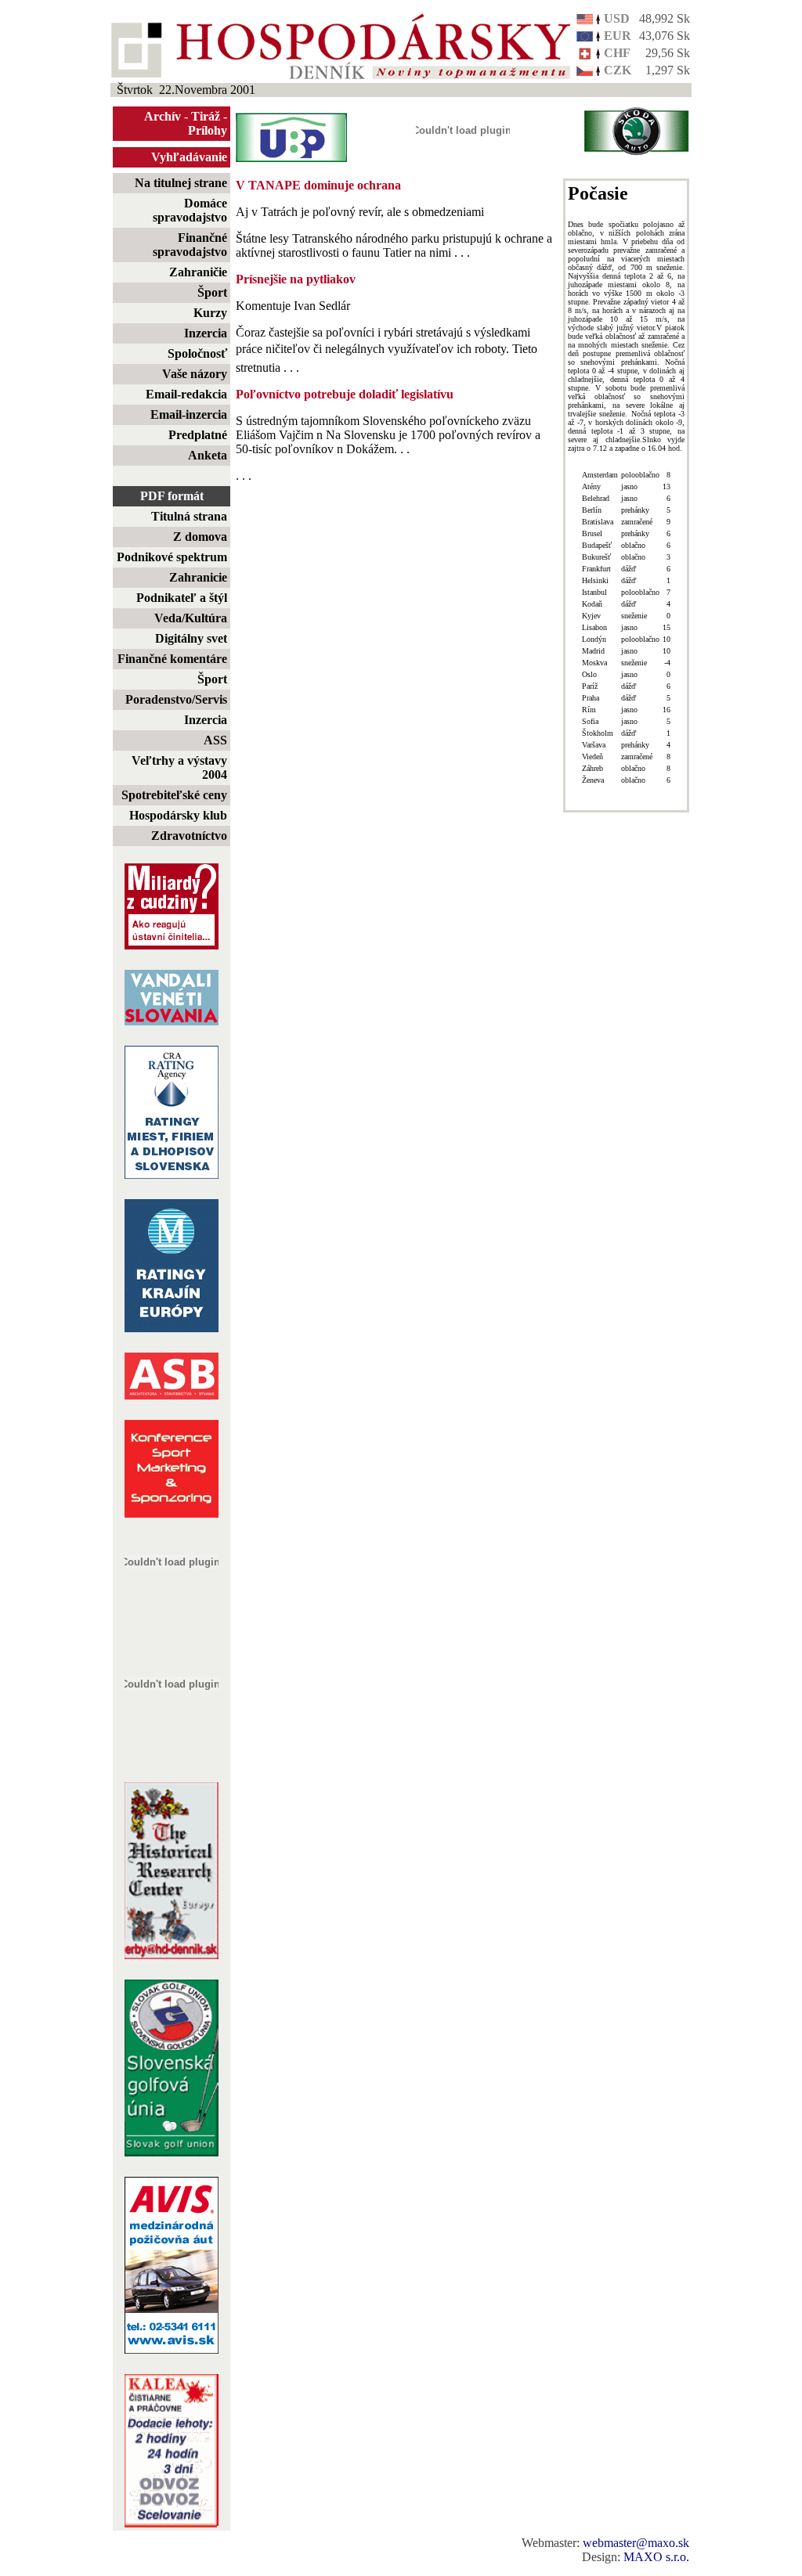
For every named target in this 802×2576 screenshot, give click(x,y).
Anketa (208, 455)
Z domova (200, 537)
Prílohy (208, 130)
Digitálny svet (191, 638)
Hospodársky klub (178, 815)
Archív (163, 116)
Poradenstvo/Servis (176, 699)
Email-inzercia (189, 414)
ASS (215, 740)
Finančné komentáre (172, 659)
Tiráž (206, 116)
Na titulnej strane (181, 183)
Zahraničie (198, 272)
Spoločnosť (197, 353)
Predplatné (198, 435)
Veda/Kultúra (191, 618)
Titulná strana (189, 516)
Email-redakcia (186, 394)
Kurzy (210, 313)
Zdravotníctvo (189, 836)
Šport (212, 292)
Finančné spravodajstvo (190, 245)
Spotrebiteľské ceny (174, 795)
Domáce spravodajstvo (190, 210)
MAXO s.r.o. (656, 2557)
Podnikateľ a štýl (182, 598)
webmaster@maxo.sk (636, 2543)
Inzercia (206, 333)
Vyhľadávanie (189, 157)
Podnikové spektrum (172, 557)
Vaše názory (195, 374)
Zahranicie (198, 577)
